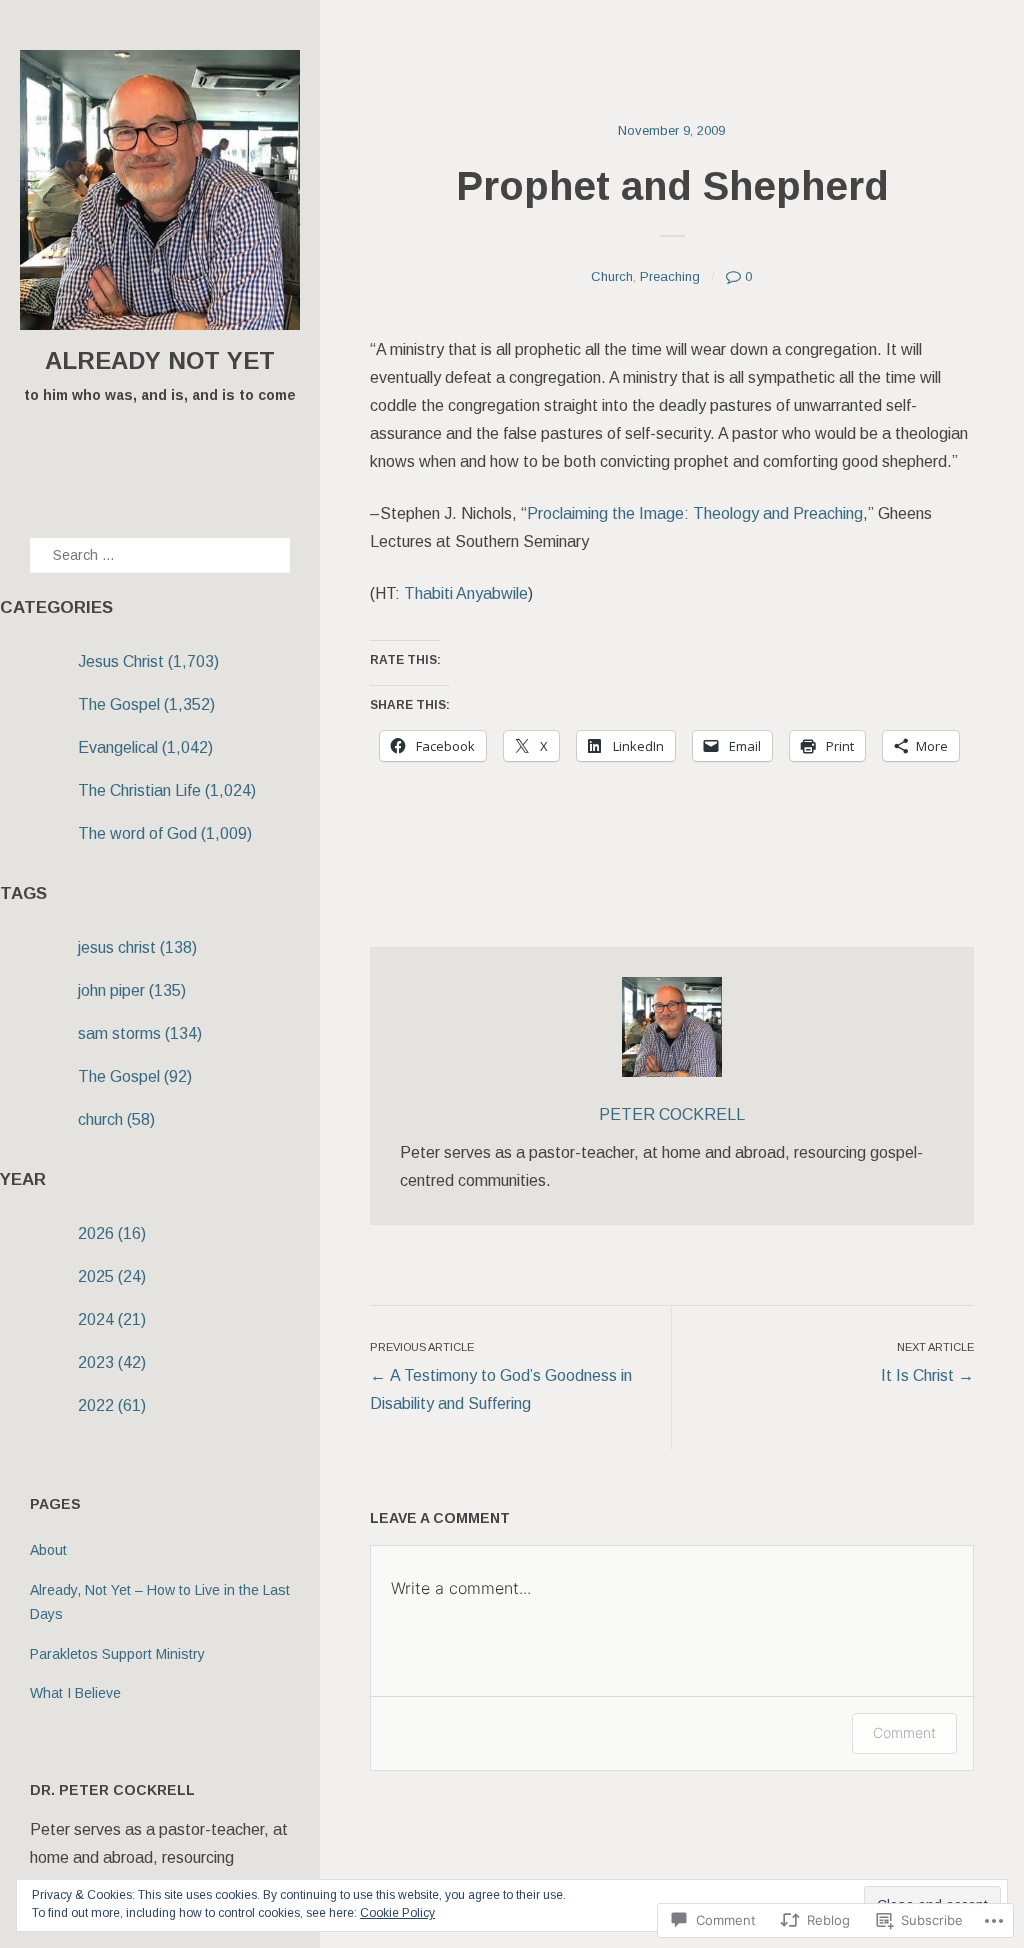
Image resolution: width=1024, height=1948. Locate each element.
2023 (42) (112, 1362)
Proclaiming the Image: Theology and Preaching (695, 513)
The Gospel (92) (135, 1076)
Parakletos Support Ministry (117, 1654)
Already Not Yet (160, 360)
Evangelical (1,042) (145, 747)
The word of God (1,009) (165, 833)
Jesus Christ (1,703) (148, 661)
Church (612, 276)
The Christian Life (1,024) (167, 790)
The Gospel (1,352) (146, 704)
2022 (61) (112, 1405)
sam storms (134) (140, 1033)
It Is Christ (927, 1362)
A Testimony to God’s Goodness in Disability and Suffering (501, 1376)
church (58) (116, 1119)
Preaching (670, 276)
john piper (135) (132, 990)
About (48, 1550)
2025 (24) (112, 1276)
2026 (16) (112, 1233)
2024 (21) (112, 1319)
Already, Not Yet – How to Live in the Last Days (160, 1602)
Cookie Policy (397, 1913)
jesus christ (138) (137, 947)
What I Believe (75, 1693)
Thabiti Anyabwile (466, 593)
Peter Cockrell (672, 1114)
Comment (904, 1732)
